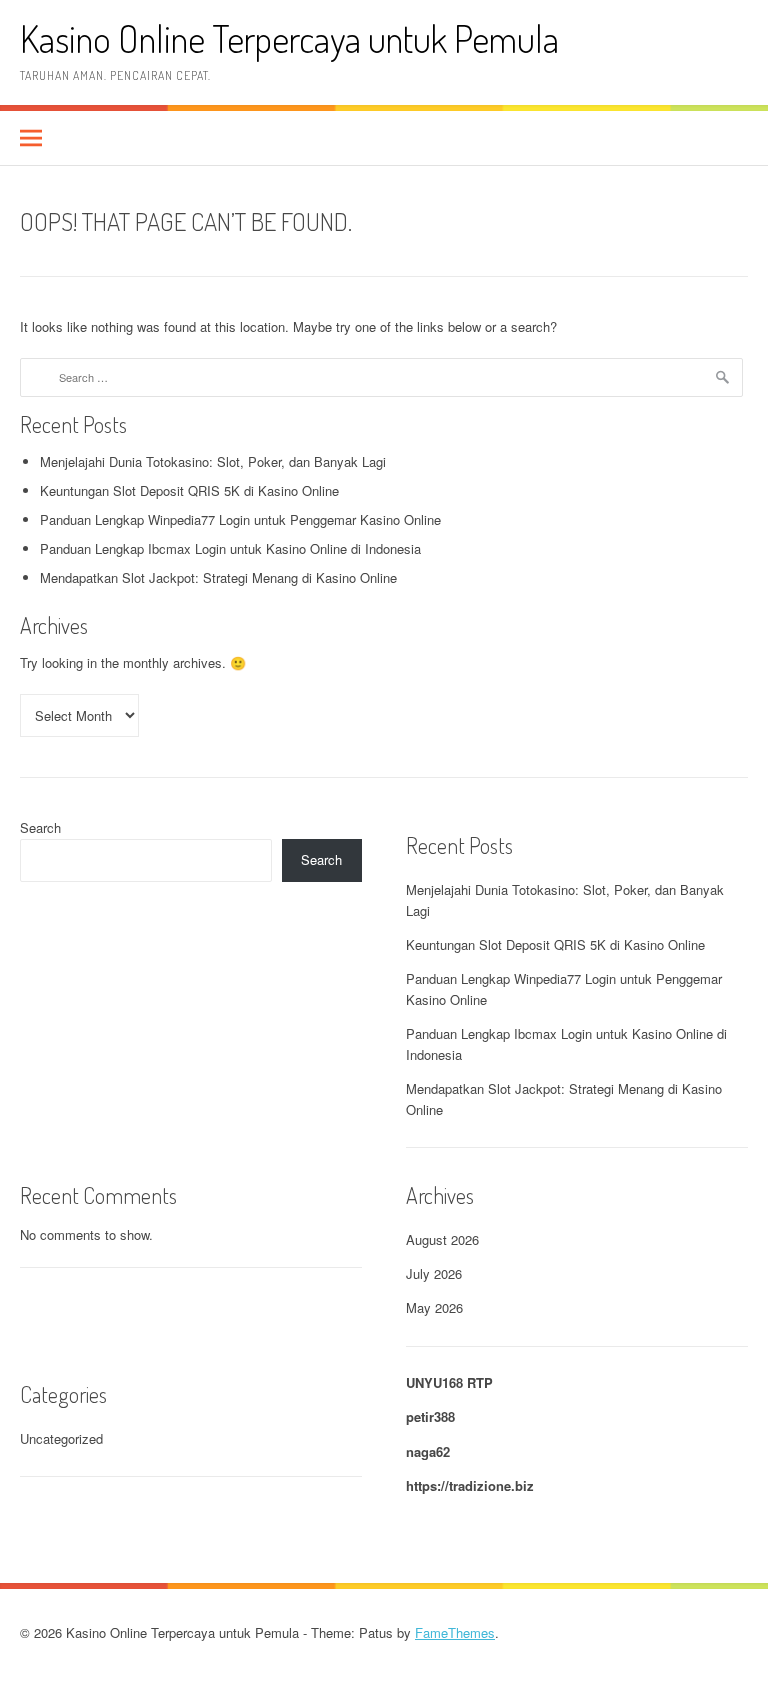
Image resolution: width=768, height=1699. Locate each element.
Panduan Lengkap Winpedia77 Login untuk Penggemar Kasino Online (240, 519)
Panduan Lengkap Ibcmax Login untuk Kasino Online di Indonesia (230, 548)
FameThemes (455, 1632)
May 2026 (434, 1307)
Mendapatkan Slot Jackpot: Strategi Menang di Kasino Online (218, 577)
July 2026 (434, 1273)
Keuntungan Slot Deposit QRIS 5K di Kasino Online (189, 490)
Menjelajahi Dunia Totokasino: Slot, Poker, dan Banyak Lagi (213, 461)
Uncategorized (61, 1438)
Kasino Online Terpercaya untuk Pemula (289, 38)
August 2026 (442, 1239)
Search (40, 827)
